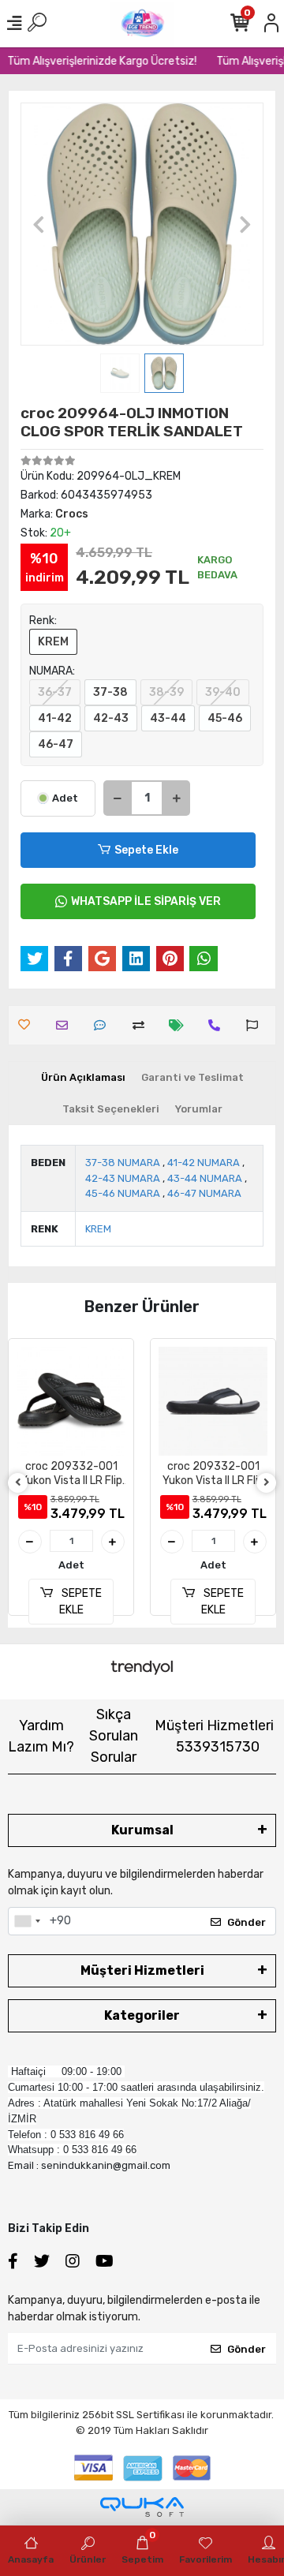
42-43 (111, 718)
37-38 (110, 692)
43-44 (168, 718)
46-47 (56, 744)
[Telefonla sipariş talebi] (218, 1025)
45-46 (225, 718)
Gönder (247, 1922)
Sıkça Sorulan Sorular (114, 1736)
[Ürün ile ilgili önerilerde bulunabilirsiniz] (256, 1025)
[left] (18, 1483)
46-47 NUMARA (204, 1193)
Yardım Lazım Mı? (41, 1736)
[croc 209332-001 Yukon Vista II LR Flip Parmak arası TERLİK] (71, 1401)
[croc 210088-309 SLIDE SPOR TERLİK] (213, 1401)
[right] (267, 1483)
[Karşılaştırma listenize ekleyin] (142, 1025)
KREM (53, 642)
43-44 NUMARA (205, 1178)
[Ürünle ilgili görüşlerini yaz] (104, 1025)
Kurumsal (142, 1830)
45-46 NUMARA (123, 1193)
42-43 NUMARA (123, 1178)
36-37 (55, 692)
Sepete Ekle (146, 850)
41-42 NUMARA (204, 1163)
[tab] (83, 1078)
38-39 (166, 692)
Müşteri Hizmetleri (214, 1736)
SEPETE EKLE (81, 1602)
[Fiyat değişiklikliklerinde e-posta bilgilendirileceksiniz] (180, 1025)
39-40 (223, 692)
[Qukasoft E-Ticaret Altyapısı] (142, 2507)
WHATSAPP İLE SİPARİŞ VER (146, 901)
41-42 (55, 718)
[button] (39, 224)
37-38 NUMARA (123, 1163)
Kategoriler (142, 2015)
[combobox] (27, 1921)
